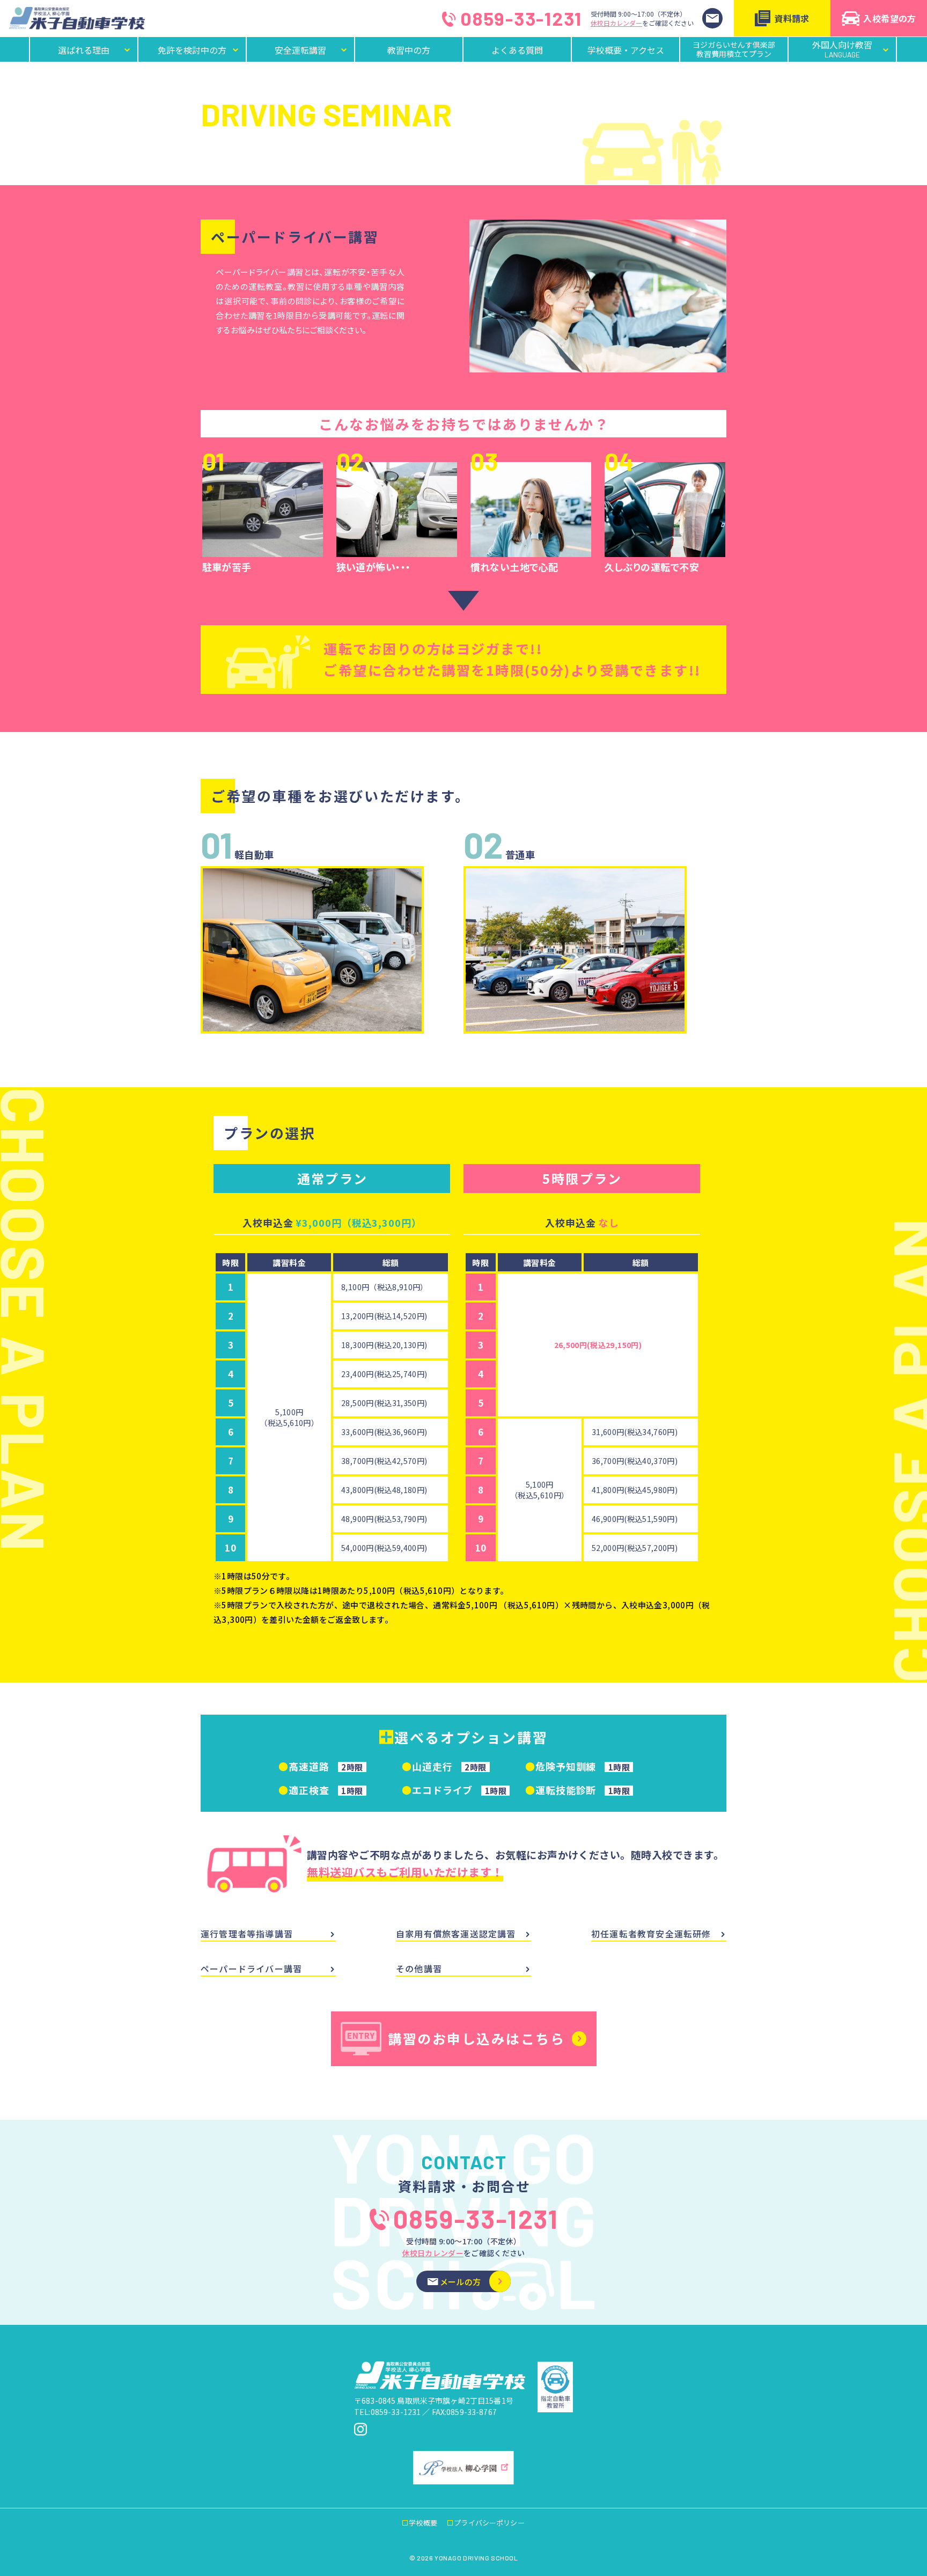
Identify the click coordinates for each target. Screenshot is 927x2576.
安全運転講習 (300, 50)
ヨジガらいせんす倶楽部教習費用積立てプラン (734, 49)
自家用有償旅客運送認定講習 (456, 1934)
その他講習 (419, 1968)
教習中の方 (409, 50)
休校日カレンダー (616, 23)
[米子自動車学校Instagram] (360, 2429)
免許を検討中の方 (192, 50)
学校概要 (423, 2523)
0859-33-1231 (521, 19)
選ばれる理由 (84, 50)
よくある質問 (517, 50)
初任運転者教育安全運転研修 (651, 1934)
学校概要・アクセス (626, 50)
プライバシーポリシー (489, 2523)
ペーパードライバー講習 (251, 1968)
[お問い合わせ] (712, 18)
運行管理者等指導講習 (247, 1934)
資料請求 (792, 18)
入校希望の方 (889, 18)
